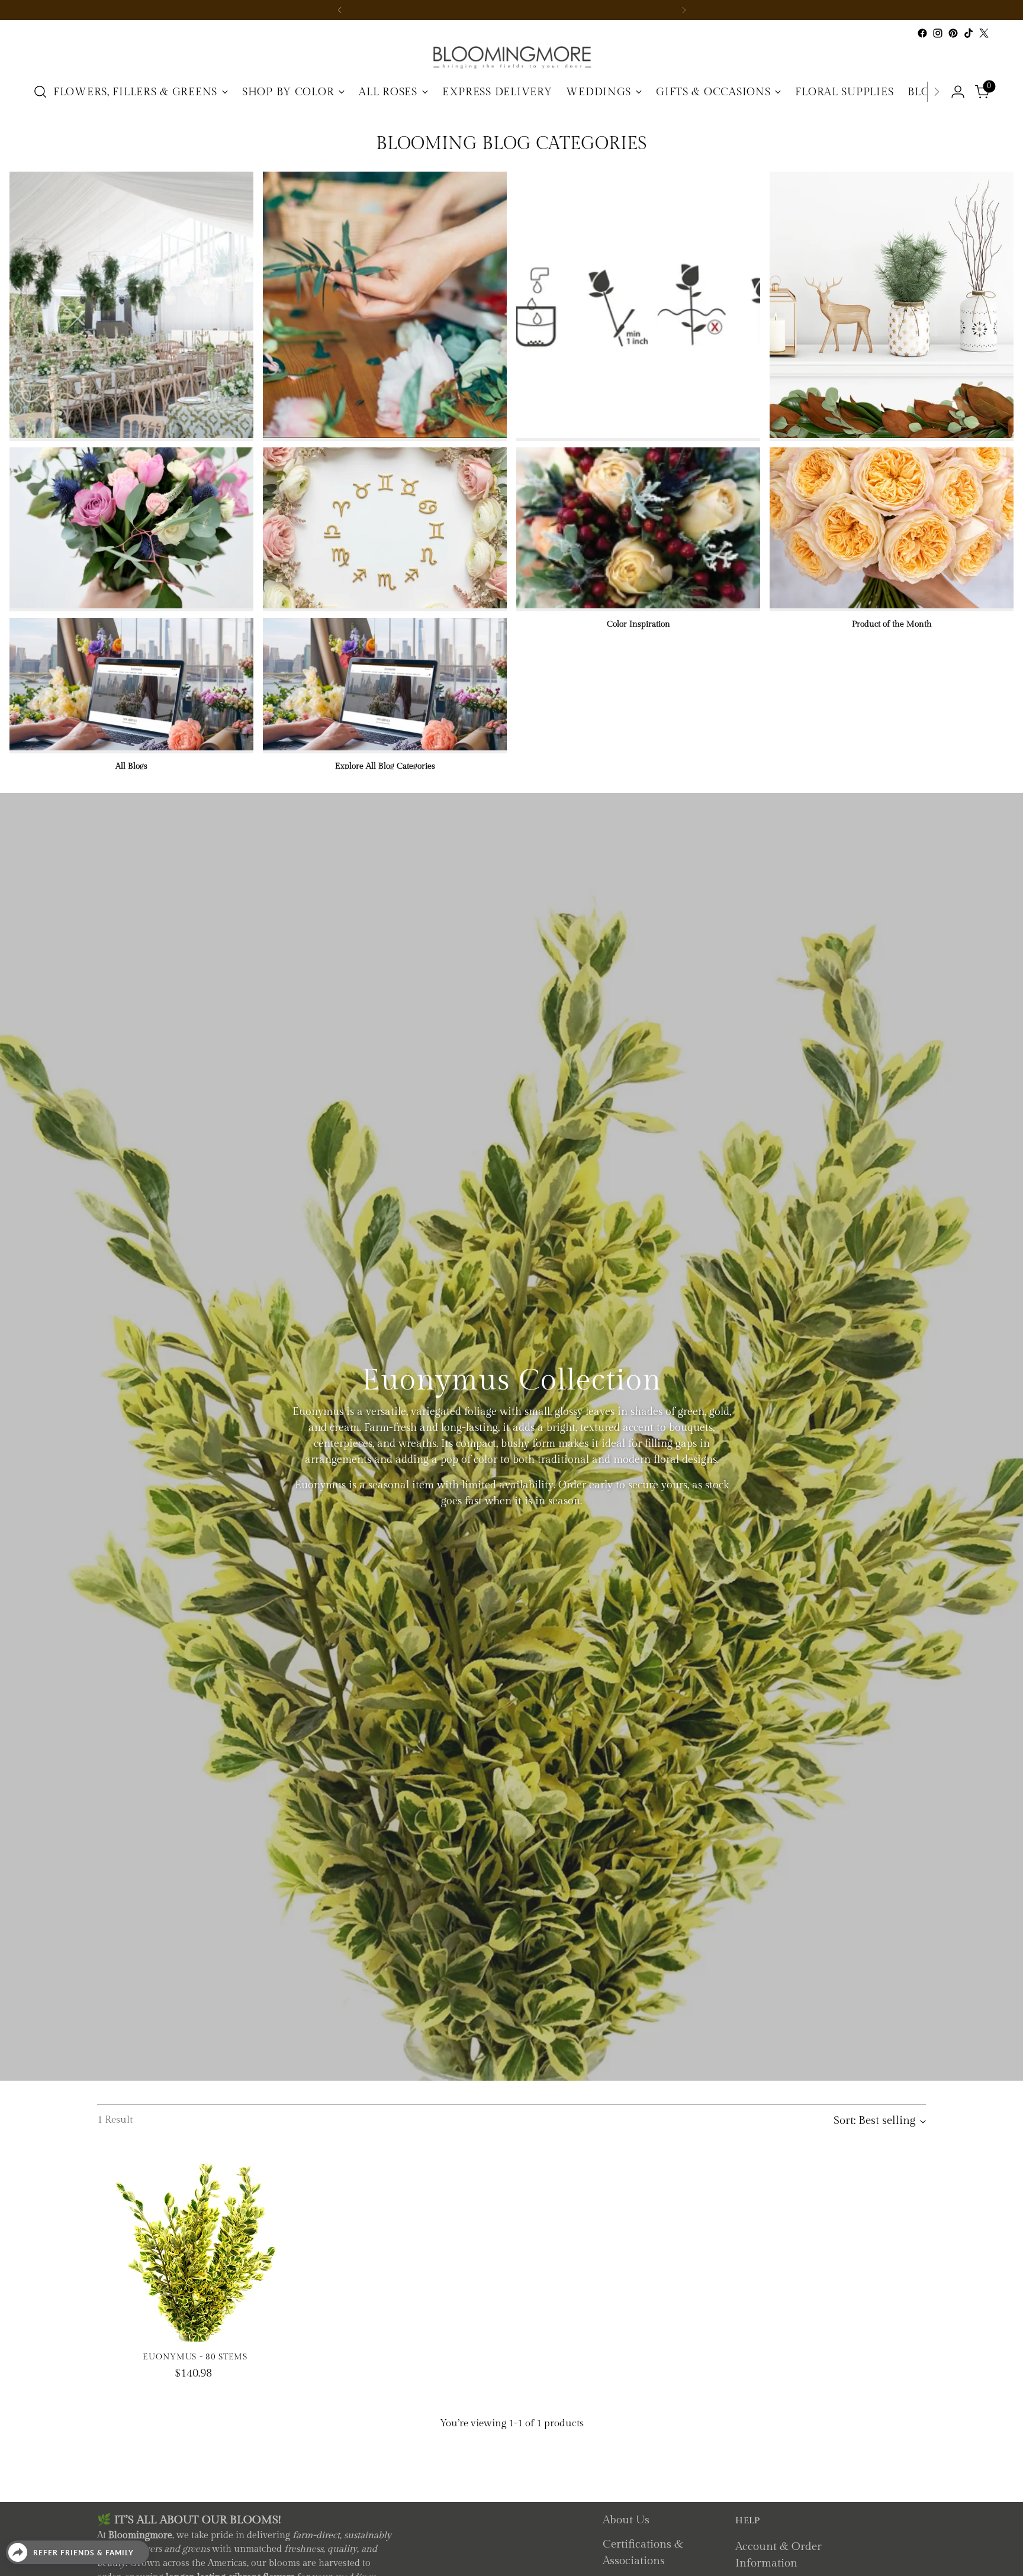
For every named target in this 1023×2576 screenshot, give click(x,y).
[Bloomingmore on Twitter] (984, 33)
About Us (626, 2520)
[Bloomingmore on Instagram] (938, 33)
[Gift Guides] (131, 528)
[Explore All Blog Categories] (385, 684)
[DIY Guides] (385, 305)
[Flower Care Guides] (638, 305)
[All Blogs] (131, 684)
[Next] (684, 10)
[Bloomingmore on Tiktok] (969, 33)
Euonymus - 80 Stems (195, 2357)
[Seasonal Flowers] (892, 305)
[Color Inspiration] (638, 528)
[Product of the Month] (892, 528)
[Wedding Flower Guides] (131, 305)
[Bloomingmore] (511, 57)
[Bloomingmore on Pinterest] (953, 33)
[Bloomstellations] (385, 528)
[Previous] (340, 10)
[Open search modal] (40, 92)
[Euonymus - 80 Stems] (195, 2244)
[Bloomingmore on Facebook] (922, 33)
